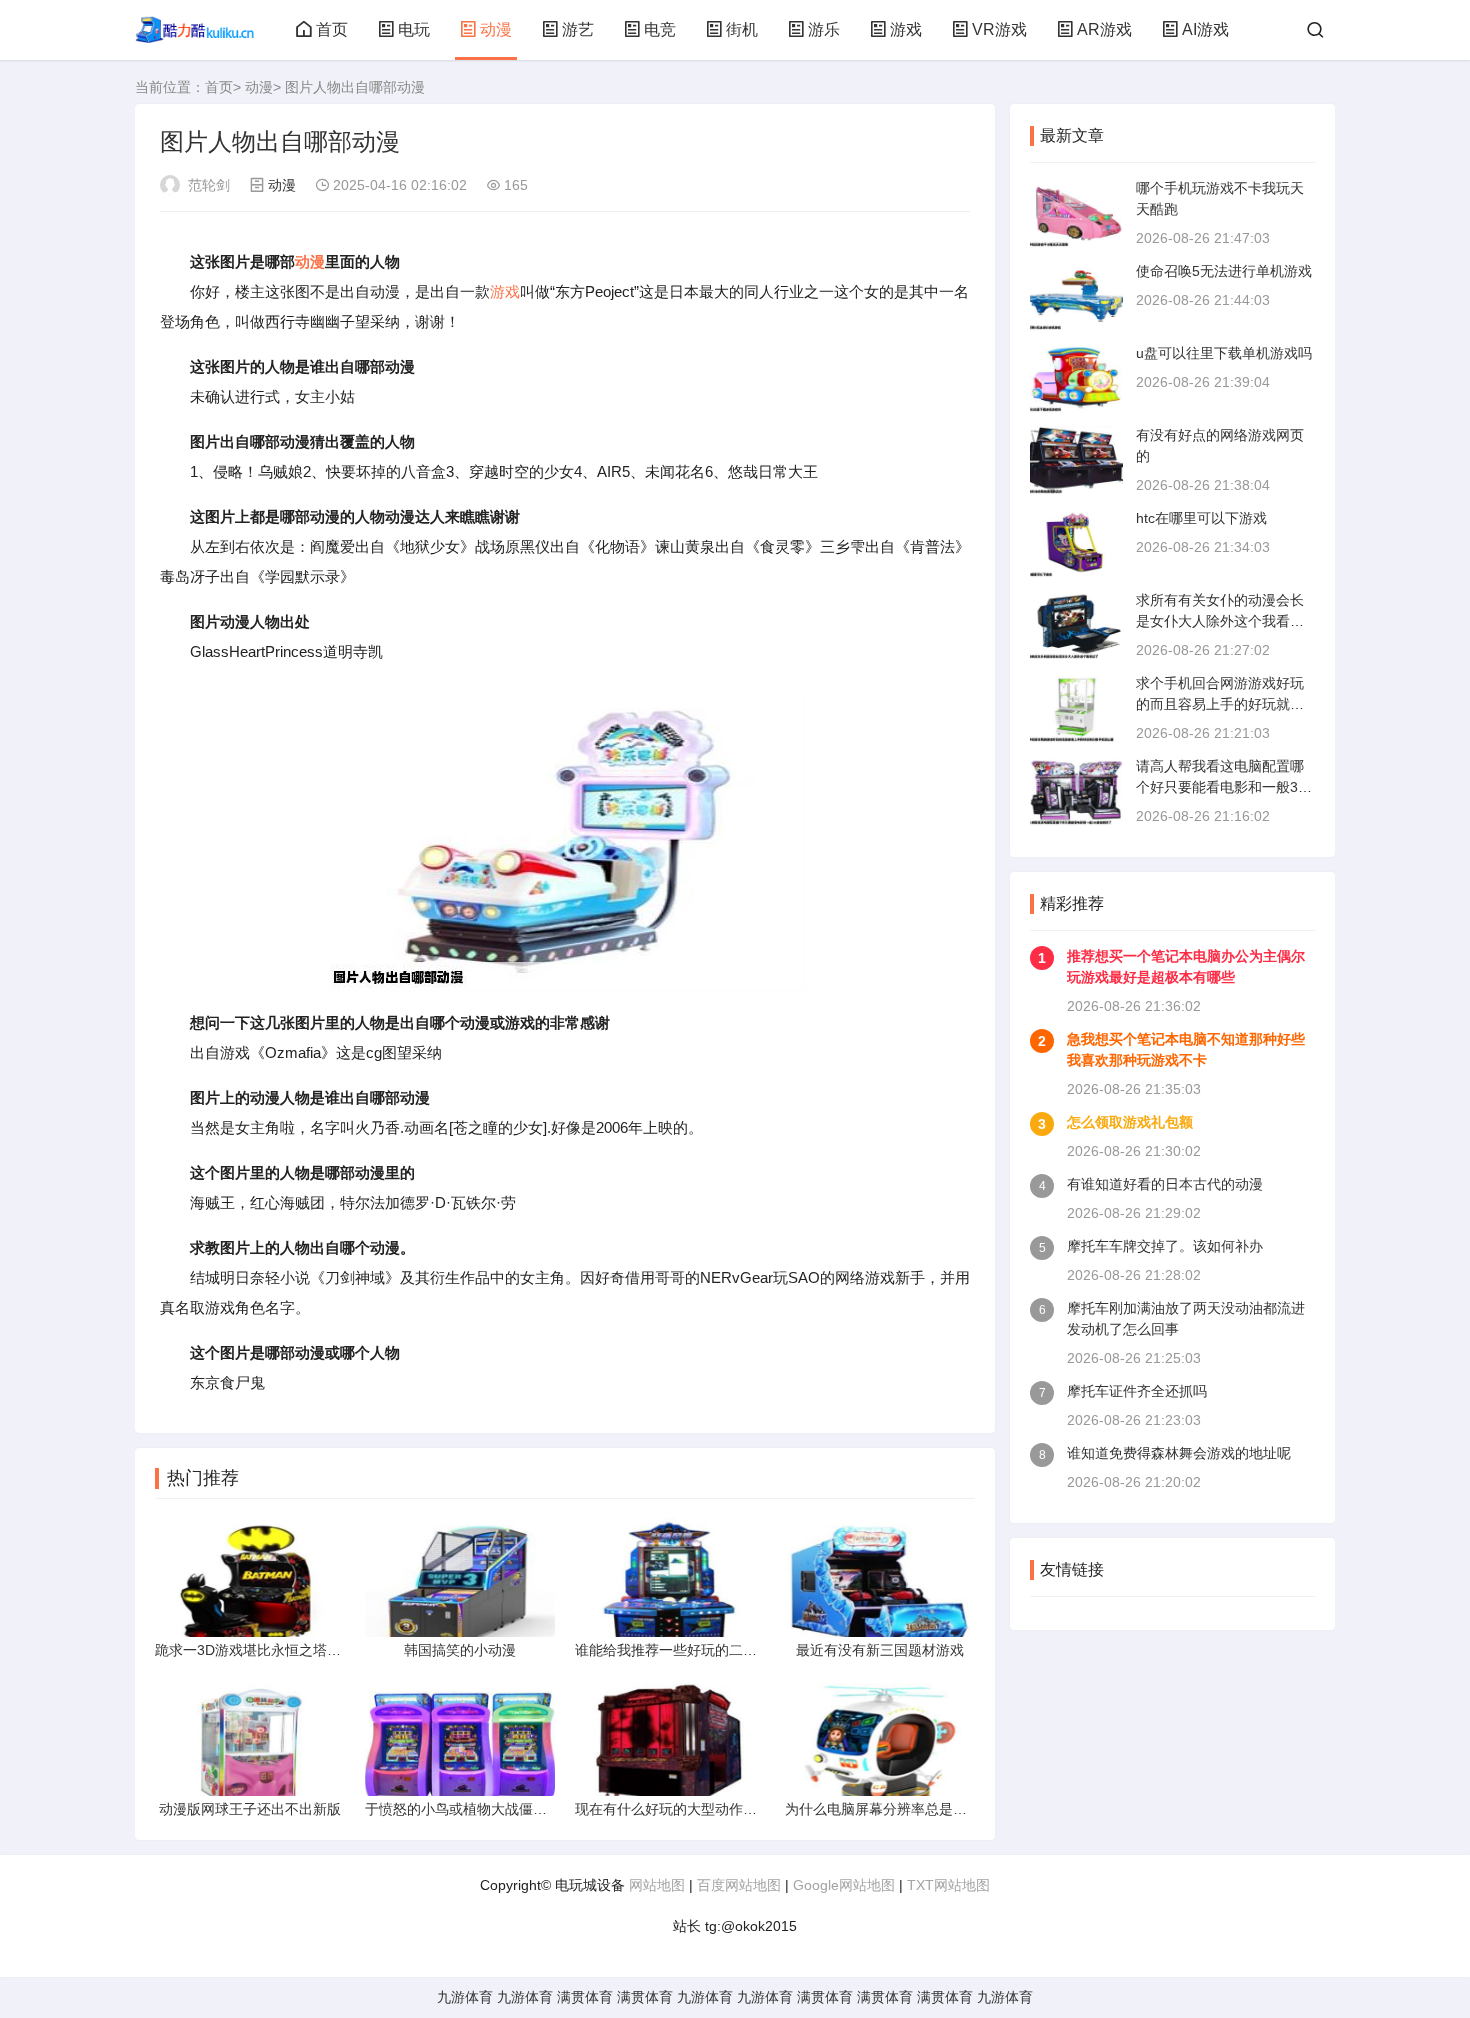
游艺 (578, 29)
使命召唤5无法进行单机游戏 (1224, 271)
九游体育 (465, 1997)
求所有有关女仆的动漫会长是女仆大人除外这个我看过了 (1220, 621)
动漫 (496, 29)
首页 (332, 29)
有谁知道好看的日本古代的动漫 (1165, 1184)
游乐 (824, 29)
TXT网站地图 (948, 1885)
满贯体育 (585, 1997)
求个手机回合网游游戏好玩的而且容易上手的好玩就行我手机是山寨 (1220, 704)
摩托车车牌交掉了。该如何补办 (1165, 1246)
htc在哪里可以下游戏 (1201, 518)
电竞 (660, 29)
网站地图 (657, 1885)
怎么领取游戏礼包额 (1130, 1122)
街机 (742, 29)
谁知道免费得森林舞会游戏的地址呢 (1179, 1453)
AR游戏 (1104, 29)
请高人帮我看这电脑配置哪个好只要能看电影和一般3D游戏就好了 (1222, 787)
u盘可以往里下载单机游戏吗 (1224, 353)
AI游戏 (1205, 29)
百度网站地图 (739, 1885)
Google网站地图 (844, 1885)
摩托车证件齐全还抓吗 (1137, 1391)
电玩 (414, 29)
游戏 (906, 29)
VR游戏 (999, 29)
